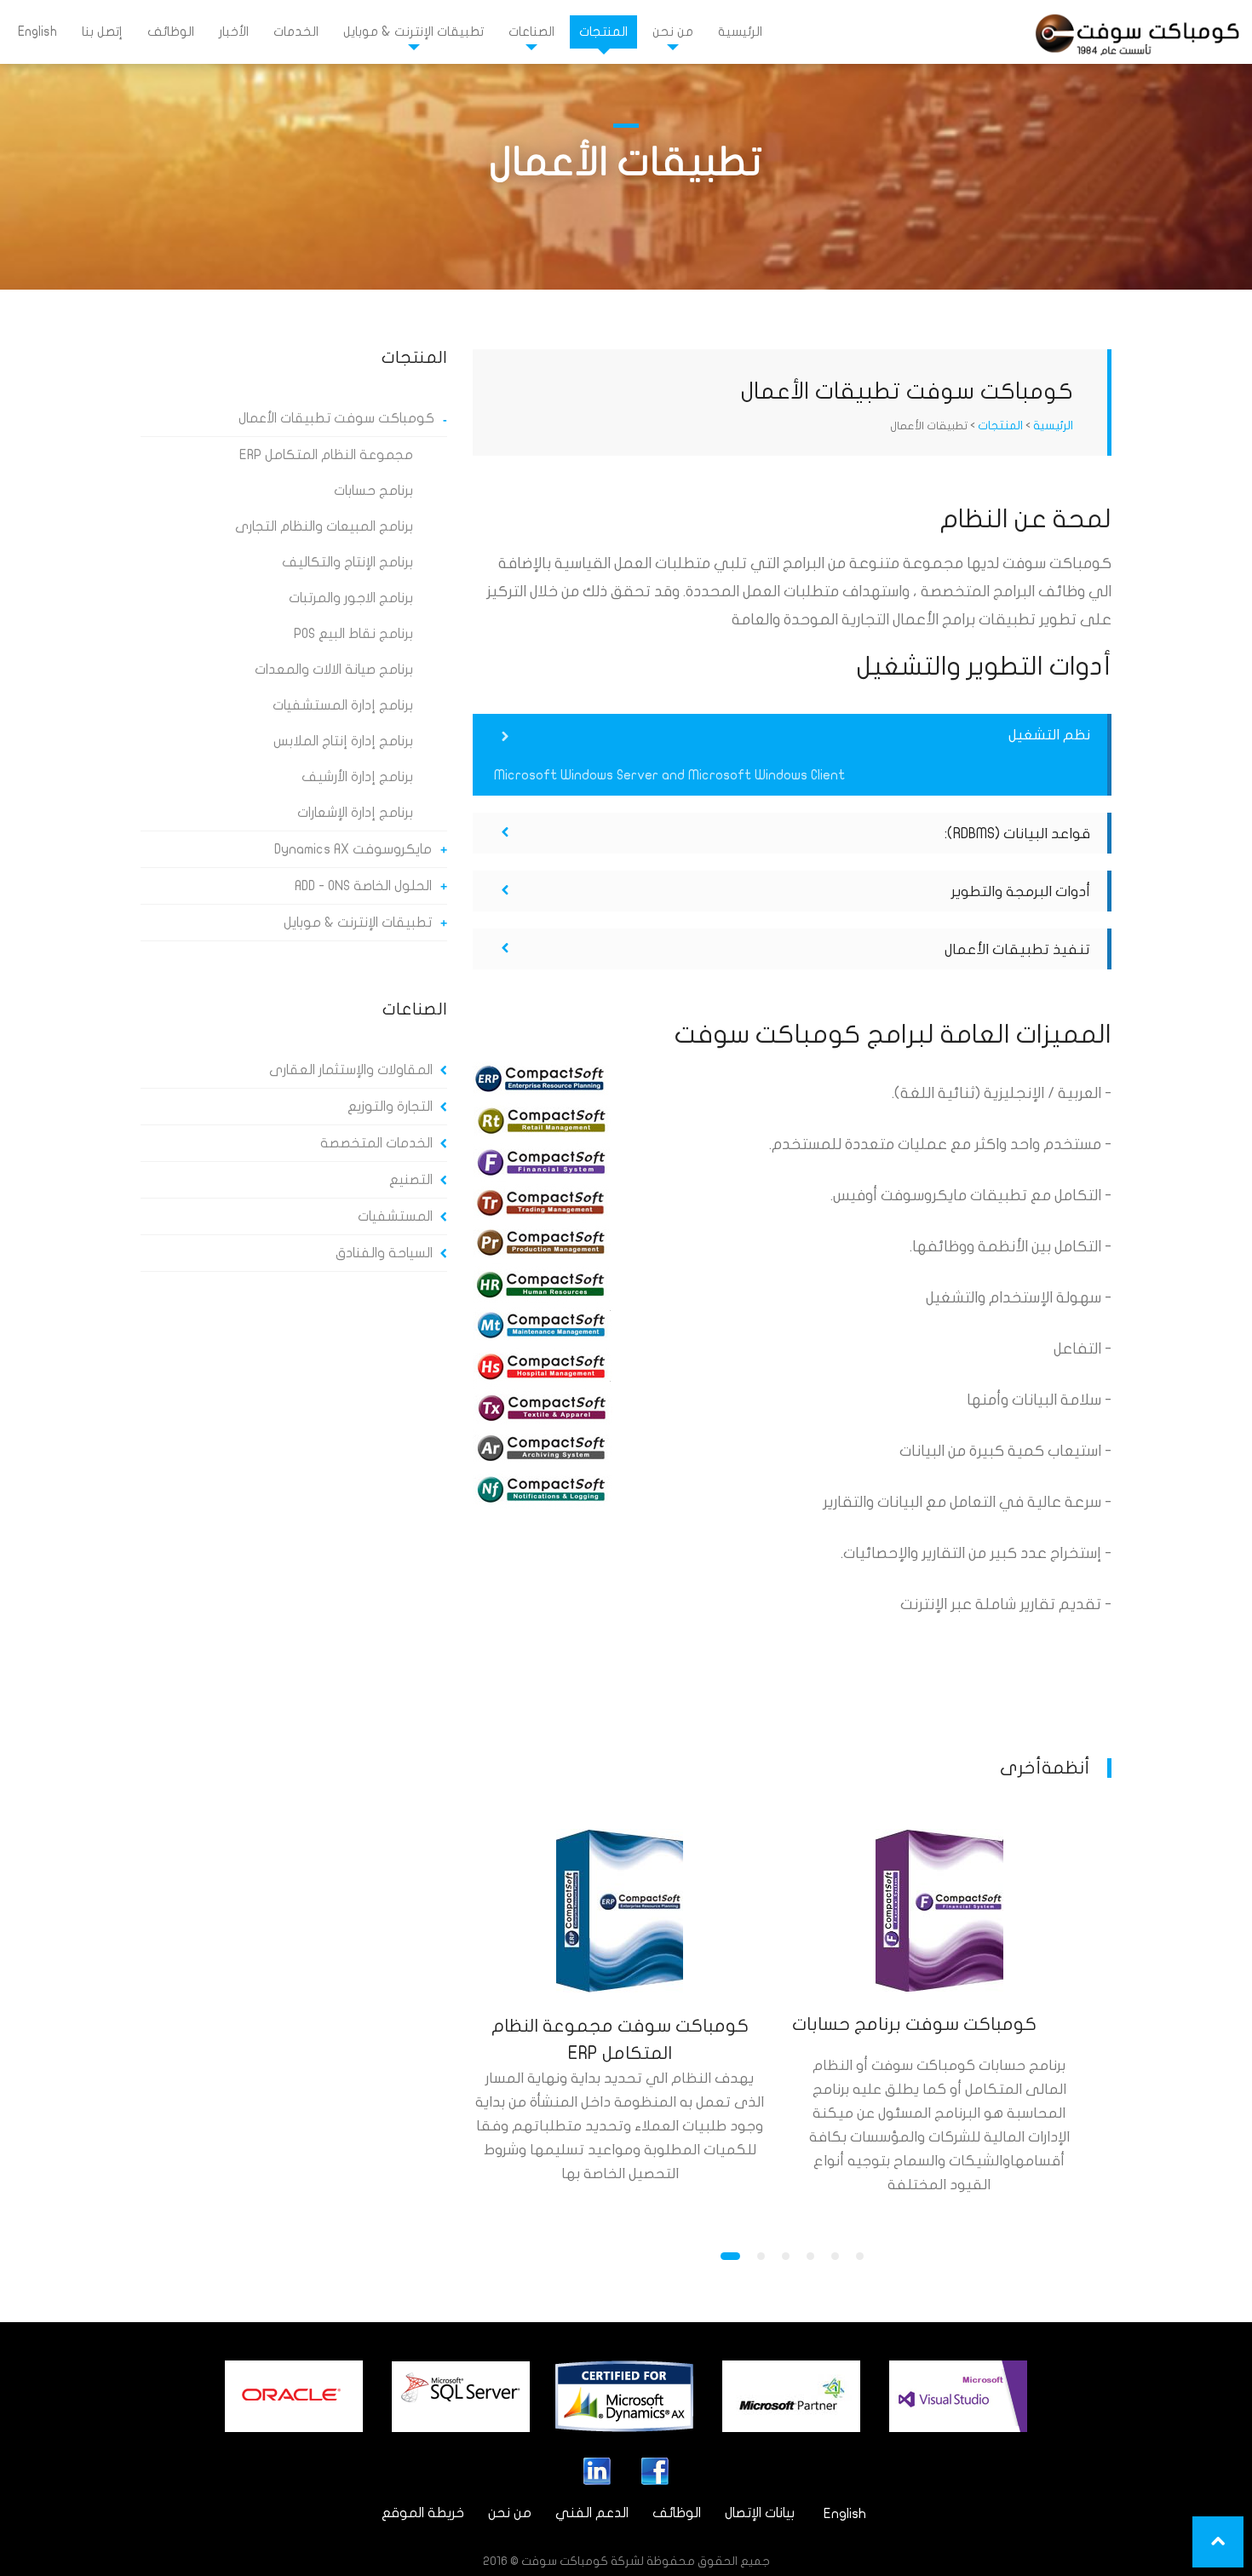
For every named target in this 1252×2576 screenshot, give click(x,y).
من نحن (673, 32)
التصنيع (411, 1180)
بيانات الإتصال (760, 2513)
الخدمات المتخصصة (376, 1143)
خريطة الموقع (423, 2513)
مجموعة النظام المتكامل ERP (326, 455)
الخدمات (296, 32)
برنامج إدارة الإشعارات (355, 813)
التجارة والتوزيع (390, 1107)
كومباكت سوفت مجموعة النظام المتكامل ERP (620, 2039)
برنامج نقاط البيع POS (353, 634)
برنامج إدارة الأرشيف (357, 777)
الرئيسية (740, 32)
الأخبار (234, 32)
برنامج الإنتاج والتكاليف (347, 562)
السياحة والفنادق (384, 1253)
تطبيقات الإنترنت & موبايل (414, 32)
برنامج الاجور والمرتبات (351, 598)
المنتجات (603, 32)
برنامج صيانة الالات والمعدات (334, 670)
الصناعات (531, 32)
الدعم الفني (592, 2513)
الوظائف (171, 32)
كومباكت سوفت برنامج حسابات (914, 2024)
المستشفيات (395, 1216)
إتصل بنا (102, 32)
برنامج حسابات (373, 491)
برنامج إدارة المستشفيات (343, 705)
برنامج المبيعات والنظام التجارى (324, 526)
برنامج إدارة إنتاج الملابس (343, 741)
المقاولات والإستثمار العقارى (351, 1070)
